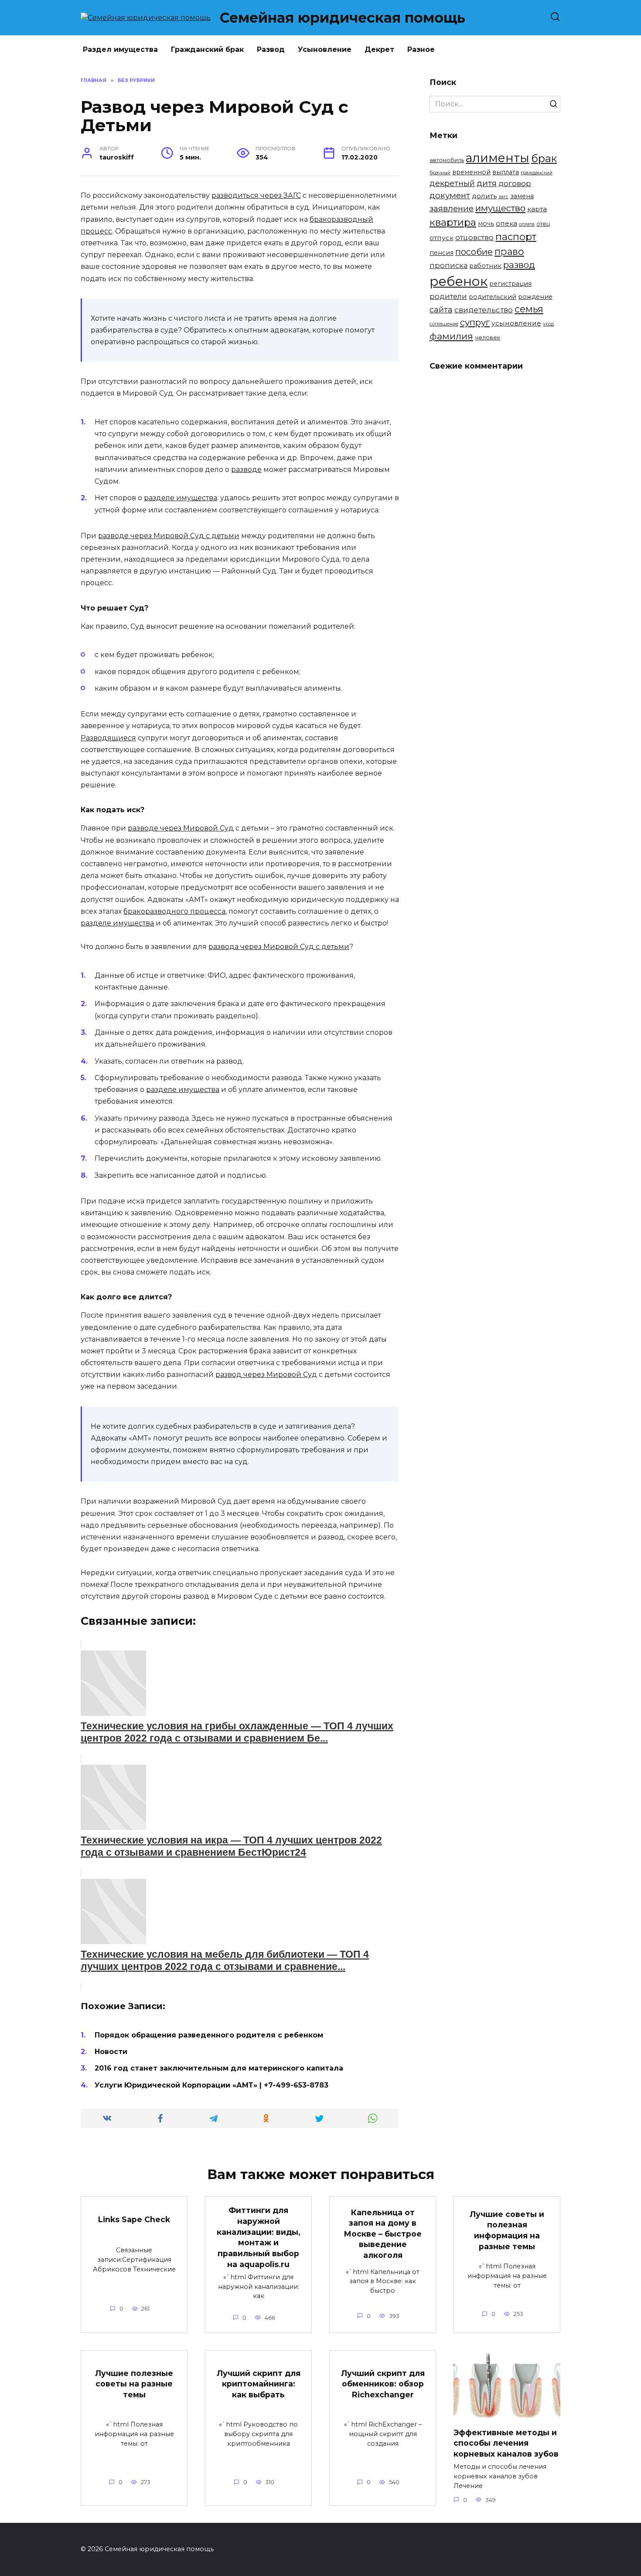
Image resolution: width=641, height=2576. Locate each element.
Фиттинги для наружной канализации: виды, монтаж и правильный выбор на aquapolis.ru (259, 2237)
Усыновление (325, 49)
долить (484, 196)
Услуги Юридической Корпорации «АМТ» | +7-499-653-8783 (211, 2085)
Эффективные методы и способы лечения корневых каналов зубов (506, 2443)
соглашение (444, 324)
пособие (474, 252)
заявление (452, 208)
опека (506, 223)
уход (548, 324)
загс (503, 197)
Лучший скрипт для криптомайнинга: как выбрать (259, 2383)
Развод (271, 49)
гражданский (537, 173)
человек (488, 337)
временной (471, 172)
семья (529, 309)
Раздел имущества (120, 49)
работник (485, 266)
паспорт (516, 237)
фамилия (451, 336)
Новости (111, 2052)
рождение (535, 297)
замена (522, 196)
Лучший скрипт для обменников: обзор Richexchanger (383, 2383)
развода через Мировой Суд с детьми (279, 947)
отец (543, 224)
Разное (421, 49)
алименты (498, 158)
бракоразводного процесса (174, 911)
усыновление (516, 323)
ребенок (459, 281)
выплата (506, 172)
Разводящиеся (108, 738)
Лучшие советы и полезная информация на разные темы (507, 2230)
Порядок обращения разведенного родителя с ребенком (209, 2035)
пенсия (442, 253)
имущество (500, 208)
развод (519, 265)
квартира (453, 222)
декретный (452, 183)
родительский (493, 297)
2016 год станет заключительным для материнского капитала (219, 2068)
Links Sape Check (134, 2219)
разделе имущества (181, 498)
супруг (475, 322)
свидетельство (484, 310)
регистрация (510, 284)
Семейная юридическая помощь (343, 18)
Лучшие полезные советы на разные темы (134, 2383)
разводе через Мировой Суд (181, 828)
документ (450, 195)
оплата (527, 224)
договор (515, 183)
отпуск (442, 238)
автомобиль (447, 160)
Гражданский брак (207, 49)
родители (448, 296)
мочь (486, 224)
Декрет (379, 49)
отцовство (474, 237)
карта (537, 209)
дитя (487, 183)
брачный (440, 173)
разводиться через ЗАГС (256, 195)
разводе (246, 469)
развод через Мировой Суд (266, 1374)
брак (544, 158)
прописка (448, 265)
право (509, 251)
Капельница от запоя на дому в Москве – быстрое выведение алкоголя (383, 2234)
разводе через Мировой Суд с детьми (169, 536)
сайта (441, 310)
